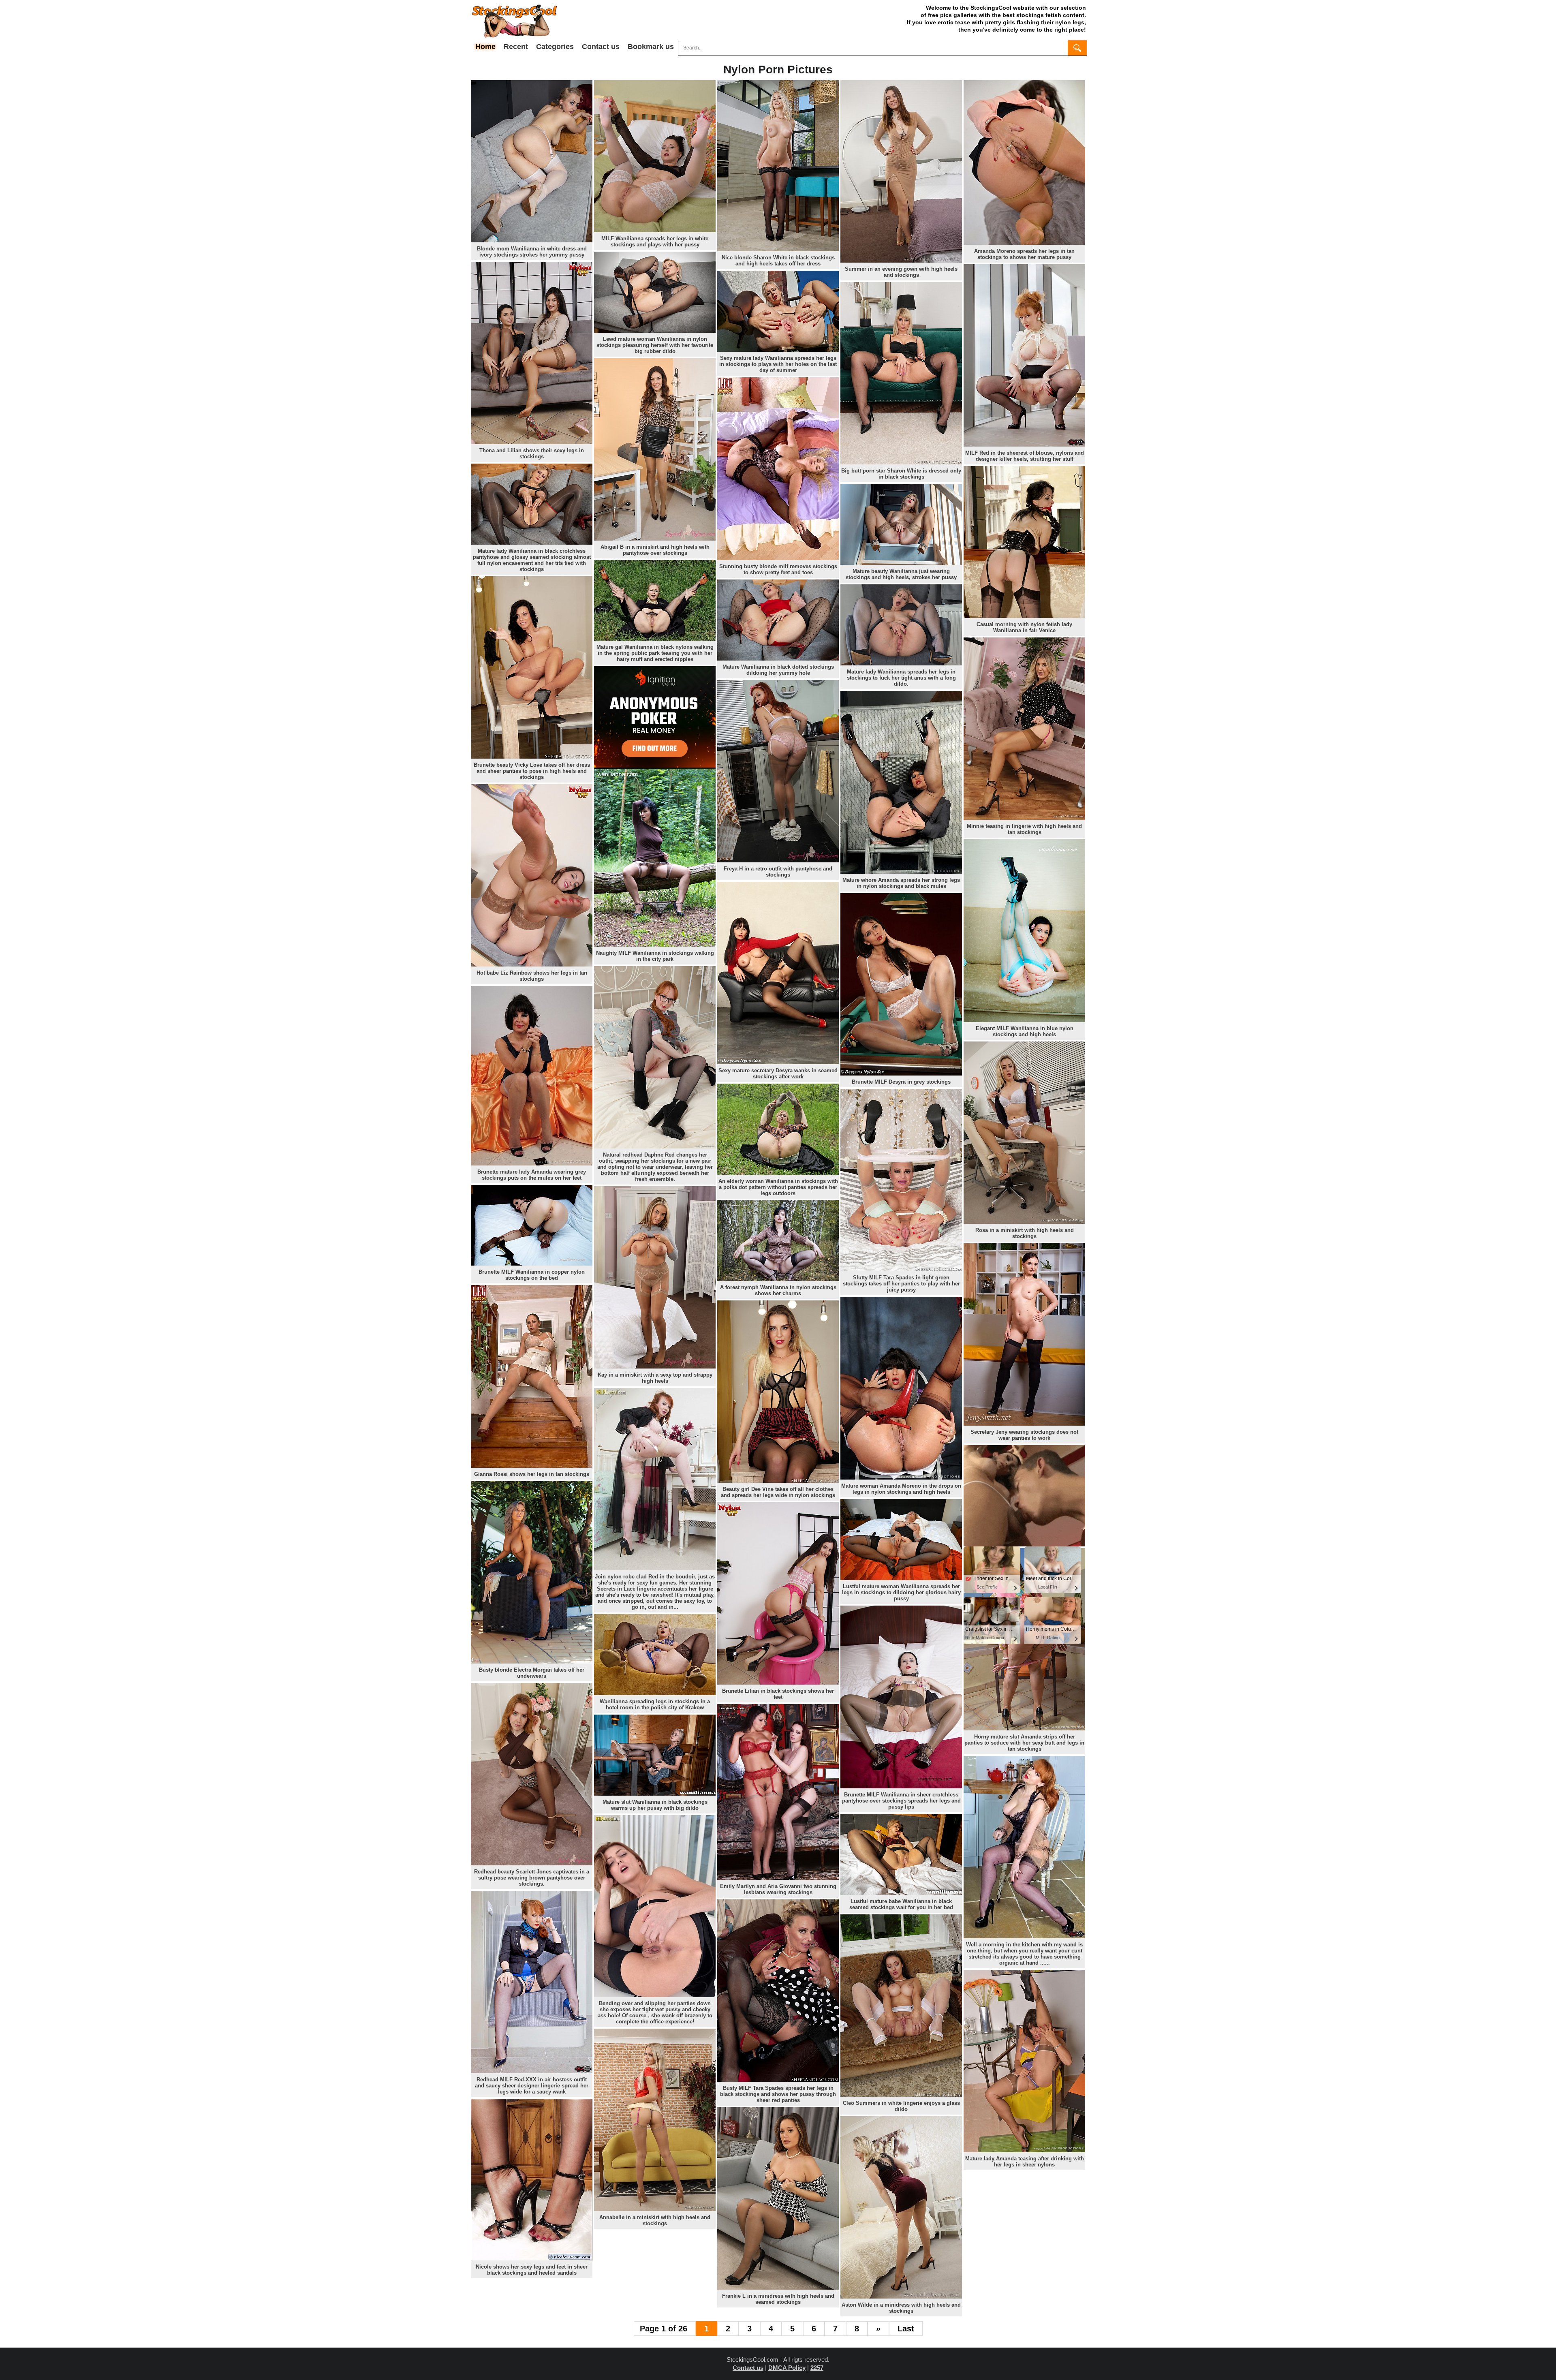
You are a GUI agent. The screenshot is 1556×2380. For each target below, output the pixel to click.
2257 (817, 2368)
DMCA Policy (787, 2368)
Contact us (601, 47)
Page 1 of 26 (665, 2329)
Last (906, 2329)
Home (485, 47)
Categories (555, 47)
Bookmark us (651, 47)
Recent (516, 47)
